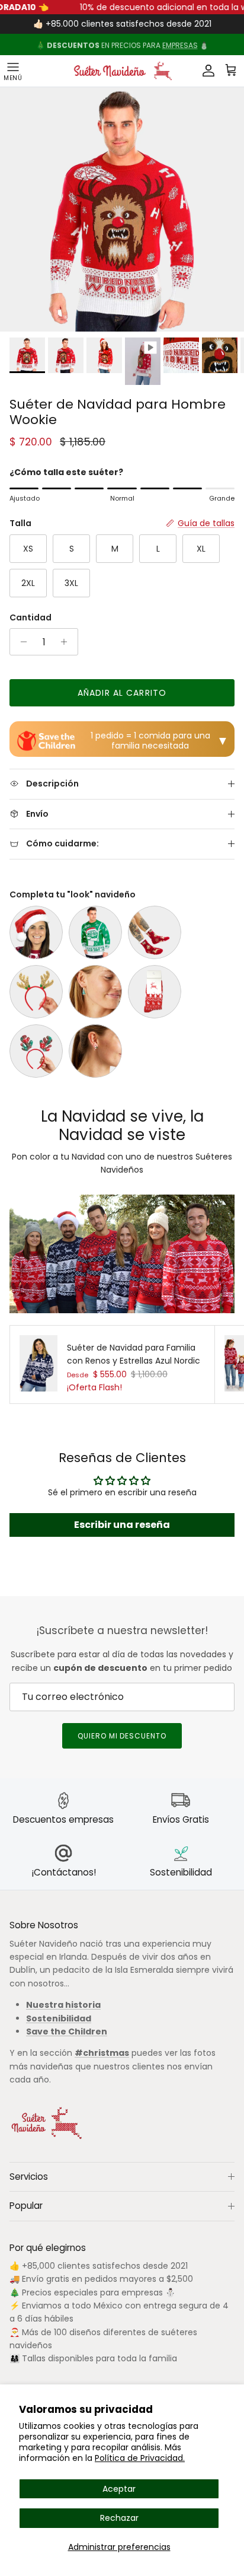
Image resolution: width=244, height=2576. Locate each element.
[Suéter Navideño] (122, 71)
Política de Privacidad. (140, 2458)
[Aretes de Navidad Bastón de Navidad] (95, 1051)
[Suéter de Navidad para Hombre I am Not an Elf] (95, 932)
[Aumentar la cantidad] (67, 642)
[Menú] (13, 71)
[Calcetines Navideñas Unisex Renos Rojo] (155, 992)
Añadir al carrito (122, 693)
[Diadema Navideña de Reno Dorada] (36, 992)
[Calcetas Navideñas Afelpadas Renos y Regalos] (155, 932)
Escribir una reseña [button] (122, 1525)
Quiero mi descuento (122, 1736)
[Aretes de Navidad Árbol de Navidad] (95, 992)
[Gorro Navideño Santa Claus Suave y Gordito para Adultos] (36, 932)
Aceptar (119, 2489)
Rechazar (119, 2518)
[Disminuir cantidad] (20, 642)
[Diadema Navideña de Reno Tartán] (36, 1051)
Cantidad (30, 618)
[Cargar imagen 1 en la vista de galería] (122, 209)
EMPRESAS (180, 44)
